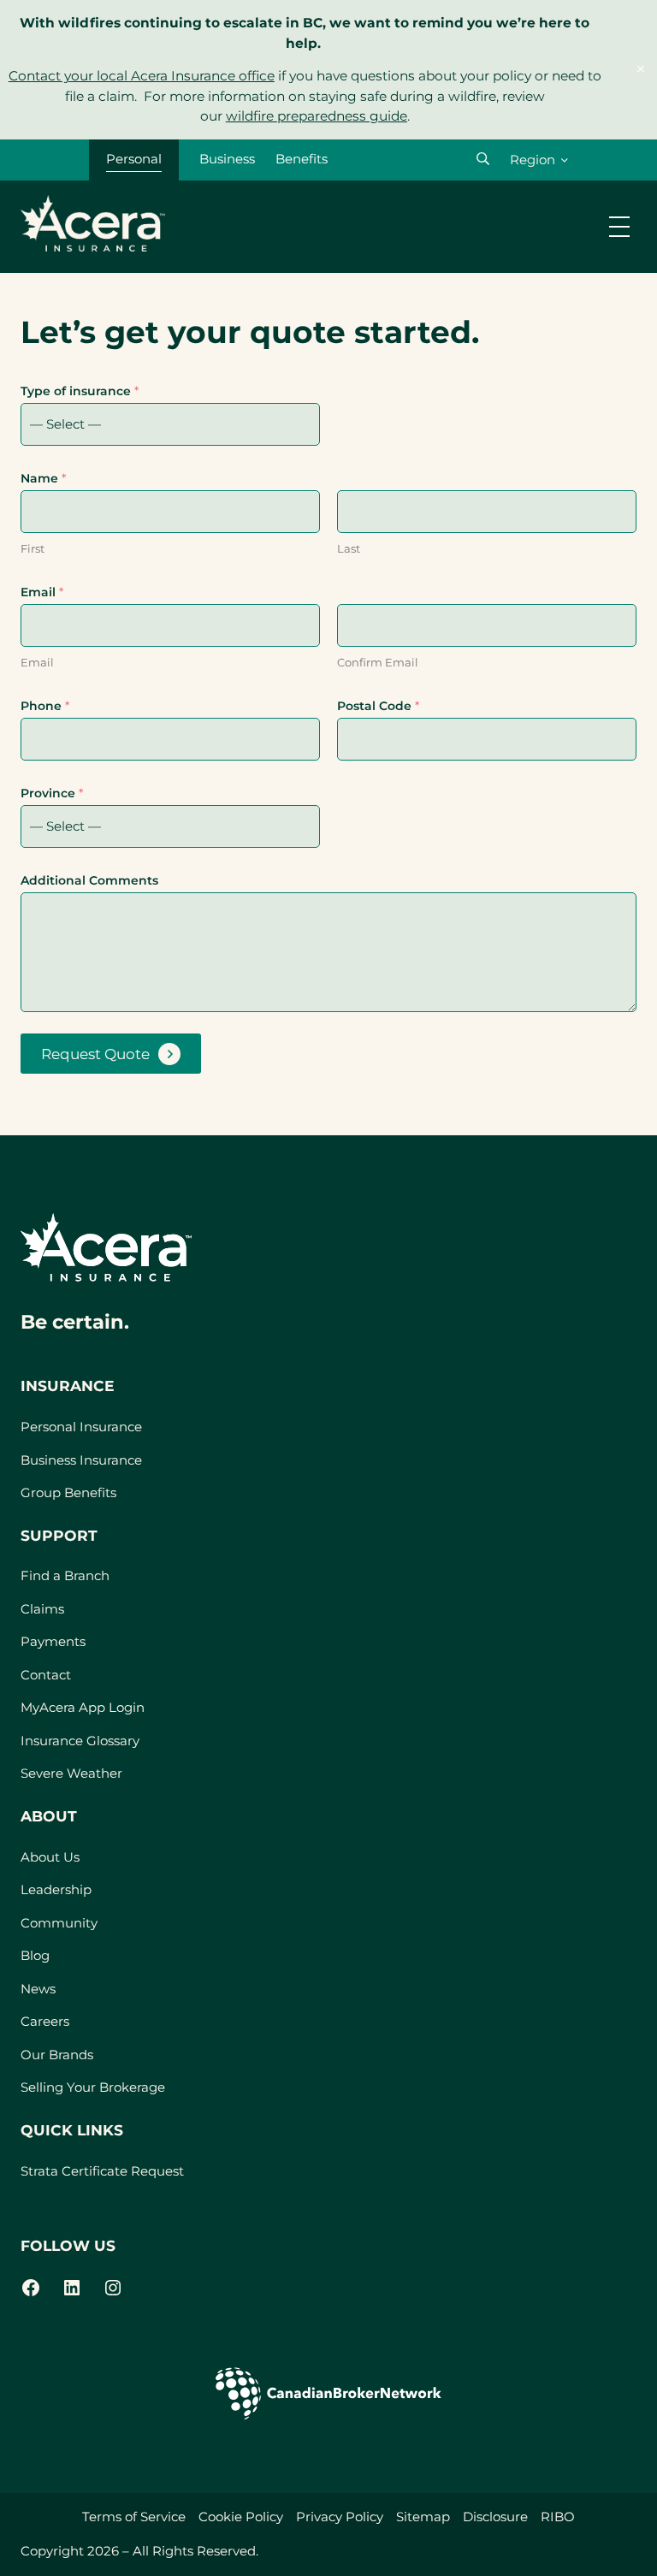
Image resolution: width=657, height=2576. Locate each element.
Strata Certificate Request (102, 2171)
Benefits (302, 159)
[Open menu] (619, 227)
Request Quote (95, 1054)
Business (227, 159)
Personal (134, 159)
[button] (483, 159)
